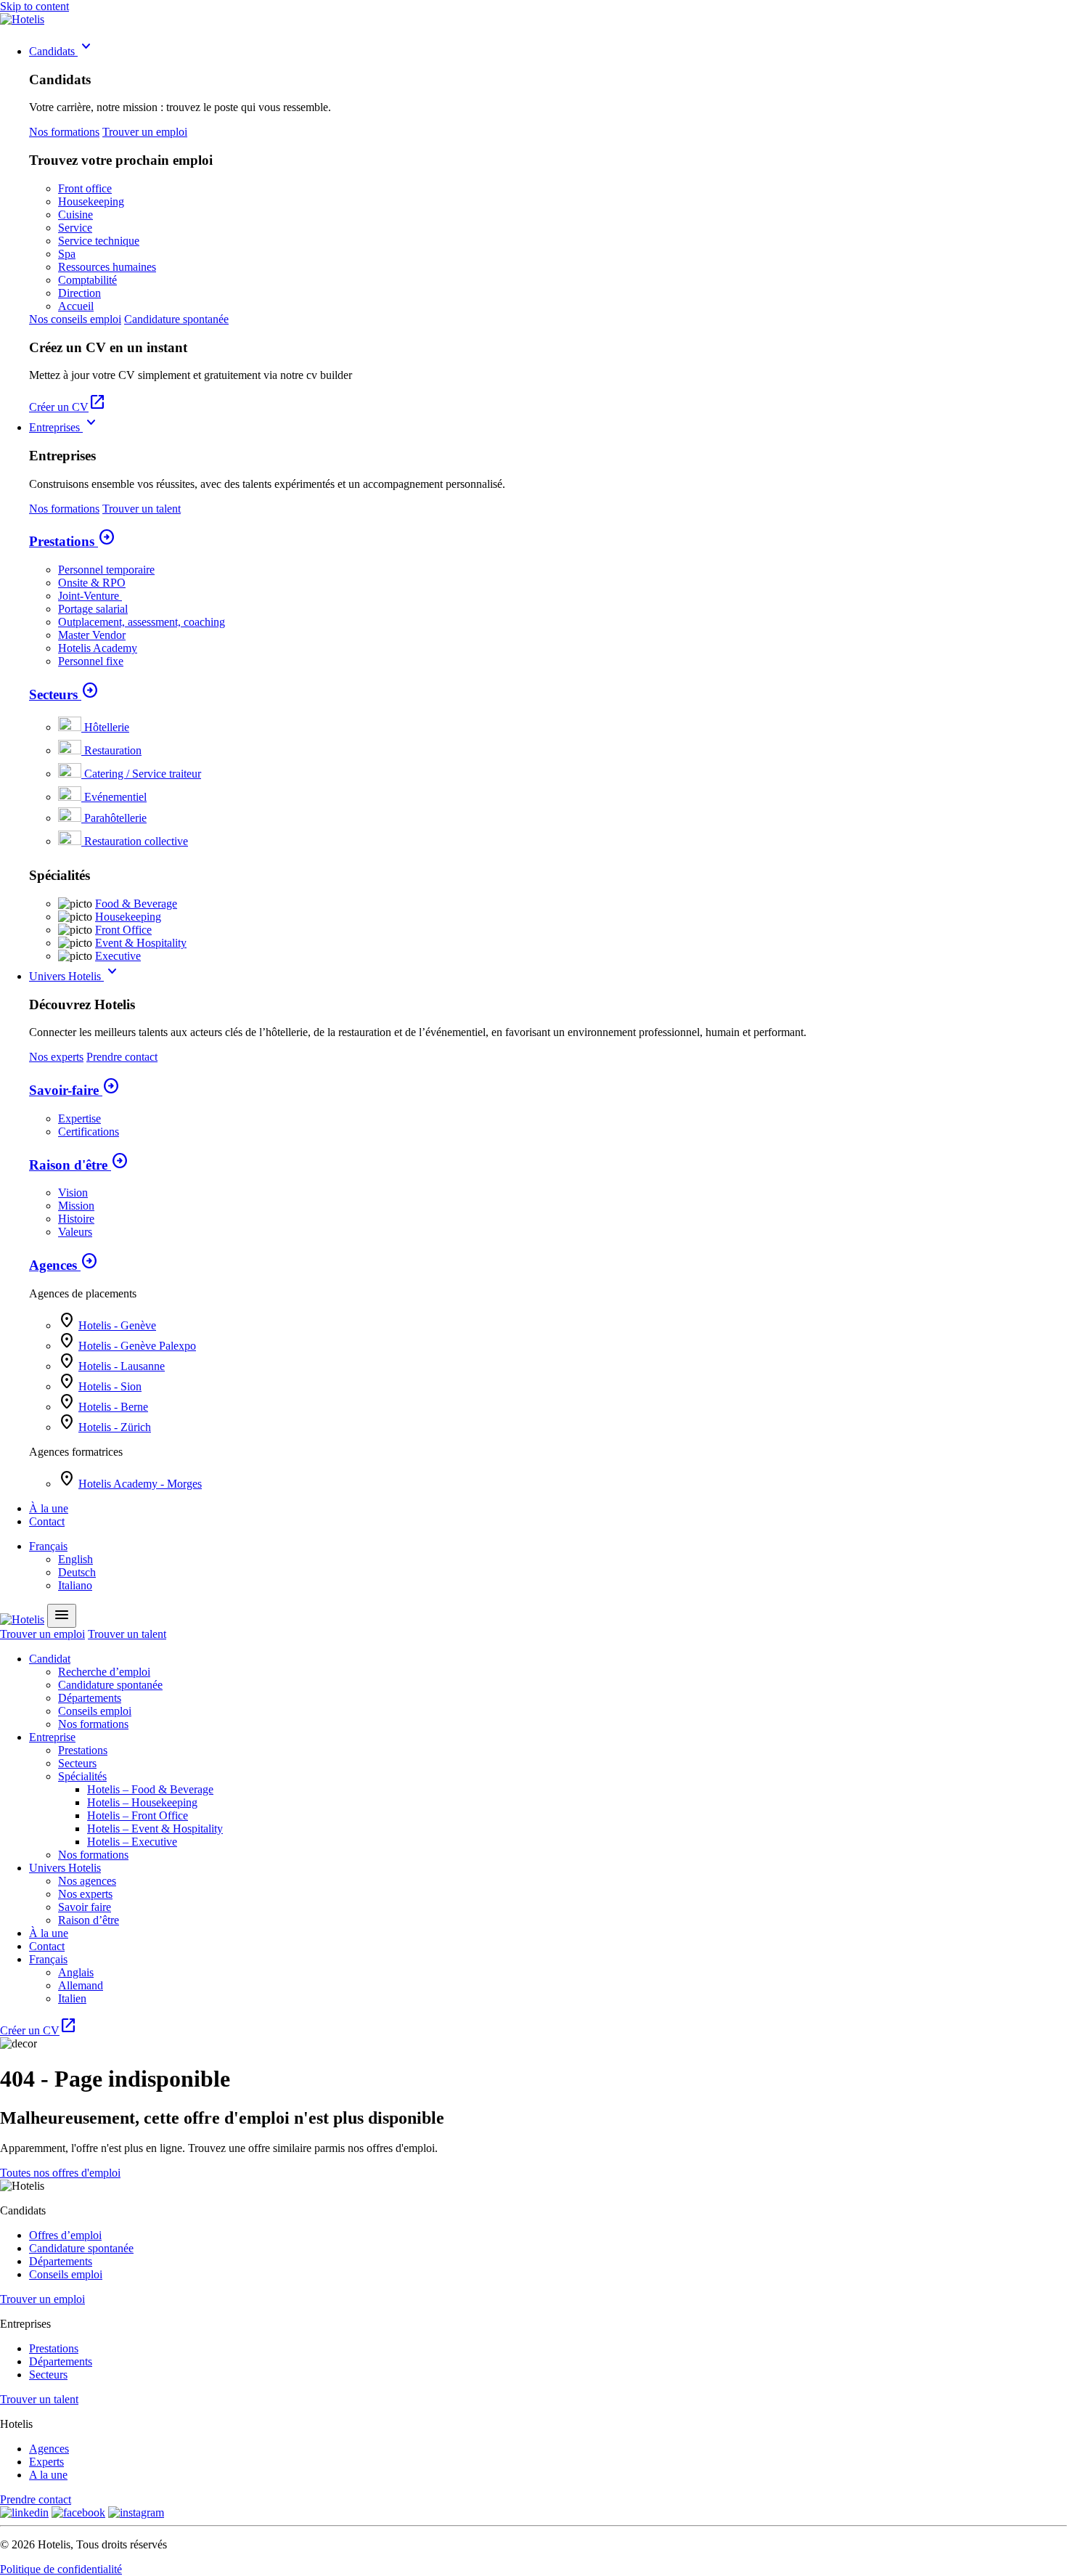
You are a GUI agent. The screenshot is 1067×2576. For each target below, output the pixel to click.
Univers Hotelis (75, 976)
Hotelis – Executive (132, 1842)
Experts (46, 2462)
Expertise (79, 1118)
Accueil (76, 306)
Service (75, 228)
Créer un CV (68, 407)
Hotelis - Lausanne (122, 1366)
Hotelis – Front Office (138, 1815)
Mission (76, 1206)
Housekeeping (91, 201)
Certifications (89, 1132)
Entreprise (52, 1737)
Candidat (50, 1659)
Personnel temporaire (106, 570)
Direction (79, 293)
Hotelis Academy (98, 648)
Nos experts (56, 1057)
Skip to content (34, 6)
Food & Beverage (136, 904)
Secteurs (64, 694)
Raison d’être (89, 1920)
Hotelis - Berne (113, 1407)
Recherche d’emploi (104, 1672)
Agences (64, 1265)
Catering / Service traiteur (143, 774)
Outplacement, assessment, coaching (142, 622)
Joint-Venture (90, 596)
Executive (118, 956)
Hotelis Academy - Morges (140, 1484)
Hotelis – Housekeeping (142, 1802)
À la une (49, 1508)
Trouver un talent (142, 509)
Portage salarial (93, 609)
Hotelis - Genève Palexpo (137, 1346)
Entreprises (65, 427)
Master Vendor (92, 635)
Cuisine (75, 215)
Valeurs (75, 1232)
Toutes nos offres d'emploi (60, 2173)
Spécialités (82, 1776)
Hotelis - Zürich (115, 1427)
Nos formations (64, 132)
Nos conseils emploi (75, 319)
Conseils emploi (95, 1711)
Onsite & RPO (92, 583)
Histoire (76, 1219)
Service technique (99, 241)
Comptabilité (87, 280)
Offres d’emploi (65, 2235)
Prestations (72, 541)
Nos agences (87, 1881)
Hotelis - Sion (110, 1386)
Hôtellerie (107, 727)
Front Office (123, 930)
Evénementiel (115, 797)
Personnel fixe (91, 661)
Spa (67, 254)
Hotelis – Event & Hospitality (155, 1829)
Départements (90, 1698)
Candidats (62, 51)
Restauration (113, 750)
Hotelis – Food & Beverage (150, 1789)
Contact (47, 1521)
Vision (73, 1193)
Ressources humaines (107, 267)
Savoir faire (85, 1907)
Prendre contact (122, 1057)
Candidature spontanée (176, 319)
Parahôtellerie (115, 818)
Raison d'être (79, 1165)
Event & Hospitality (141, 943)
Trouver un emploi (145, 132)
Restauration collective (136, 841)
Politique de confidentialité (61, 2569)
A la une (48, 2475)
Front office (85, 188)
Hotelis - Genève (117, 1325)
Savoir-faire (74, 1090)
